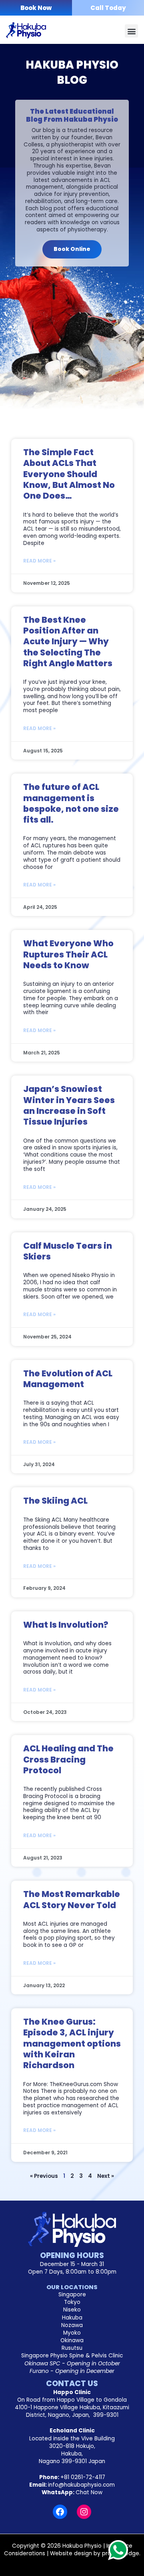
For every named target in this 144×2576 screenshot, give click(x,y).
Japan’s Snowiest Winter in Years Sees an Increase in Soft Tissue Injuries (69, 1105)
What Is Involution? (66, 1625)
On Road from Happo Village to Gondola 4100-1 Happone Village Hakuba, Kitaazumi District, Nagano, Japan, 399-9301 (72, 2407)
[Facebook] (60, 2512)
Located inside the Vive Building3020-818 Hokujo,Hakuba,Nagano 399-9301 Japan (72, 2450)
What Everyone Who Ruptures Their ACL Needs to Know (68, 954)
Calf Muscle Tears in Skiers (68, 1251)
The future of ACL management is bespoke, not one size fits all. (71, 803)
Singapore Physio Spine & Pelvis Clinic (72, 2356)
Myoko (72, 2333)
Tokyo (72, 2302)
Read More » (39, 561)
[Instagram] (84, 2512)
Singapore (72, 2295)
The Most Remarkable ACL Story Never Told (72, 1899)
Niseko (72, 2310)
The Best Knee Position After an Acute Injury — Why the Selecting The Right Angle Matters (68, 642)
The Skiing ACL (55, 1501)
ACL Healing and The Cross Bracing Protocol (68, 1759)
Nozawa (72, 2325)
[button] (131, 31)
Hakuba (72, 2318)
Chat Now (89, 2492)
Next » (106, 2176)
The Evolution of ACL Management (68, 1379)
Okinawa (72, 2340)
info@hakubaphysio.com (81, 2485)
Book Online (72, 249)
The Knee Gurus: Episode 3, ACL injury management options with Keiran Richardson (72, 2043)
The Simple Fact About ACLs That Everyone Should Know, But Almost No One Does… (69, 474)
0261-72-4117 (83, 2477)
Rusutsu (72, 2348)
